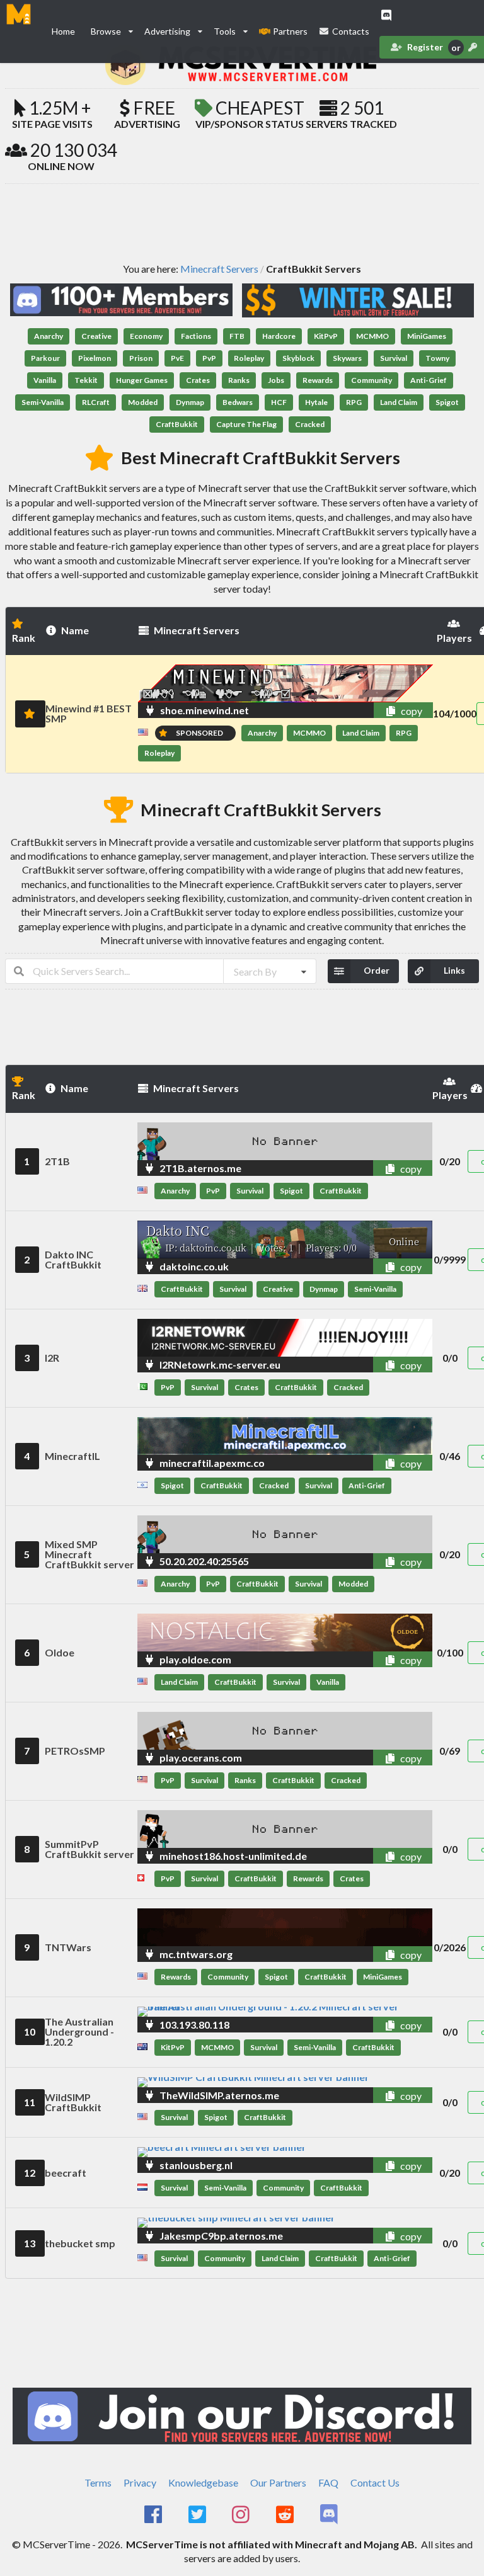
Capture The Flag (246, 424)
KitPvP (326, 336)
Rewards (318, 380)
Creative (96, 336)
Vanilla (45, 380)
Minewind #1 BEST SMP (89, 713)
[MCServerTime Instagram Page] (242, 2515)
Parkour (45, 358)
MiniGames (427, 336)
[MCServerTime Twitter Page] (198, 2515)
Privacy (140, 2482)
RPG (354, 402)
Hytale (316, 402)
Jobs (276, 380)
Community (372, 380)
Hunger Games (142, 380)
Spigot (447, 402)
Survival (394, 358)
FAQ (328, 2482)
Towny (437, 358)
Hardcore (279, 336)
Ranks (239, 380)
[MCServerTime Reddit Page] (286, 2515)
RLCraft (96, 402)
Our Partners (278, 2482)
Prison (141, 358)
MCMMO (372, 336)
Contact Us (375, 2482)
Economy (146, 336)
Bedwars (238, 402)
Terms (98, 2482)
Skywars (347, 358)
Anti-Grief (429, 380)
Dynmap (190, 402)
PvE (177, 358)
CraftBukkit (177, 424)
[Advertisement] (242, 222)
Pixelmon (95, 358)
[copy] (376, 710)
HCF (279, 402)
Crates (198, 380)
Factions (196, 336)
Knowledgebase (203, 2482)
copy (411, 711)
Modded (143, 402)
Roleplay (249, 358)
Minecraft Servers (219, 269)
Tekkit (86, 380)
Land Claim (399, 402)
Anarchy (49, 336)
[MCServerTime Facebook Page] (154, 2515)
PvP (209, 358)
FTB (237, 336)
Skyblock (298, 358)
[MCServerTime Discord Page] (330, 2515)
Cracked (310, 424)
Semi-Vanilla (43, 402)
